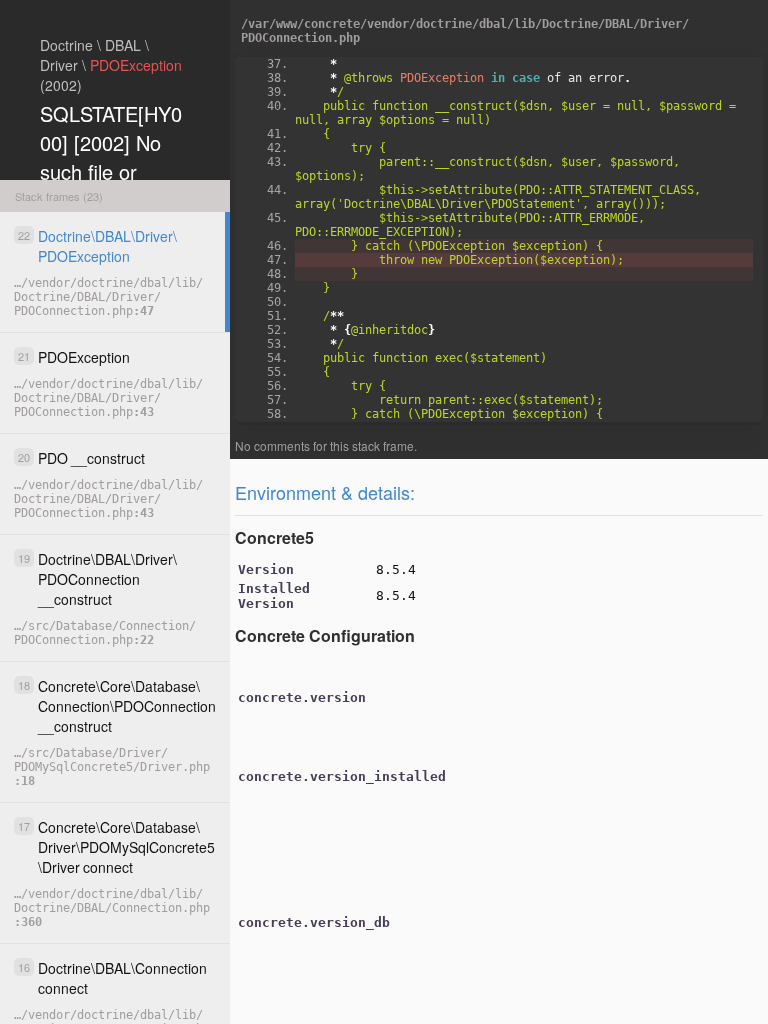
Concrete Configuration (325, 635)
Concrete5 (274, 537)
